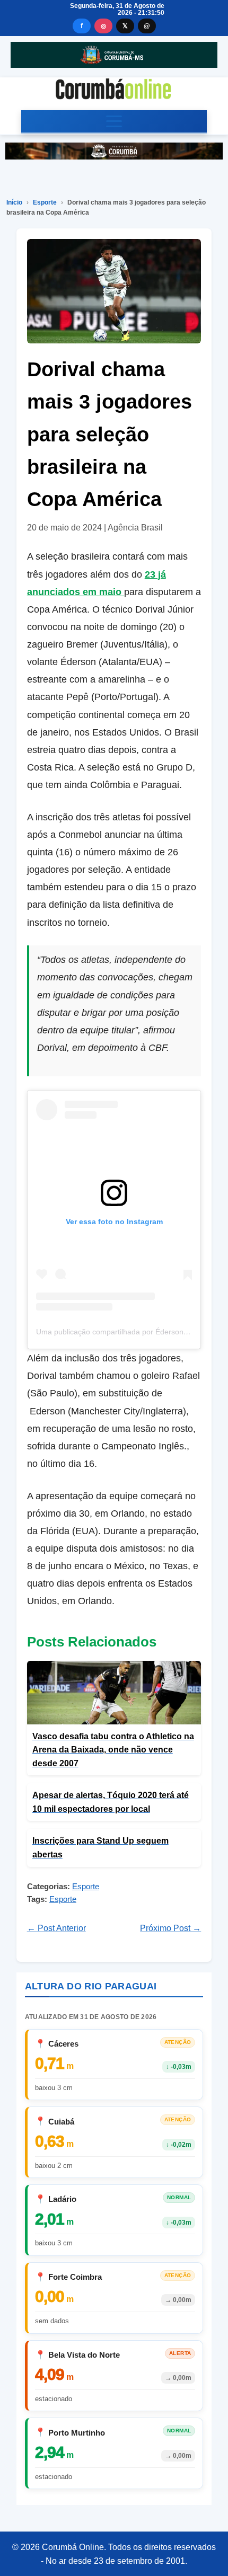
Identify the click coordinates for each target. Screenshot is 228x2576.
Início (14, 202)
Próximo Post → (170, 1928)
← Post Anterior (56, 1928)
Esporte (45, 202)
